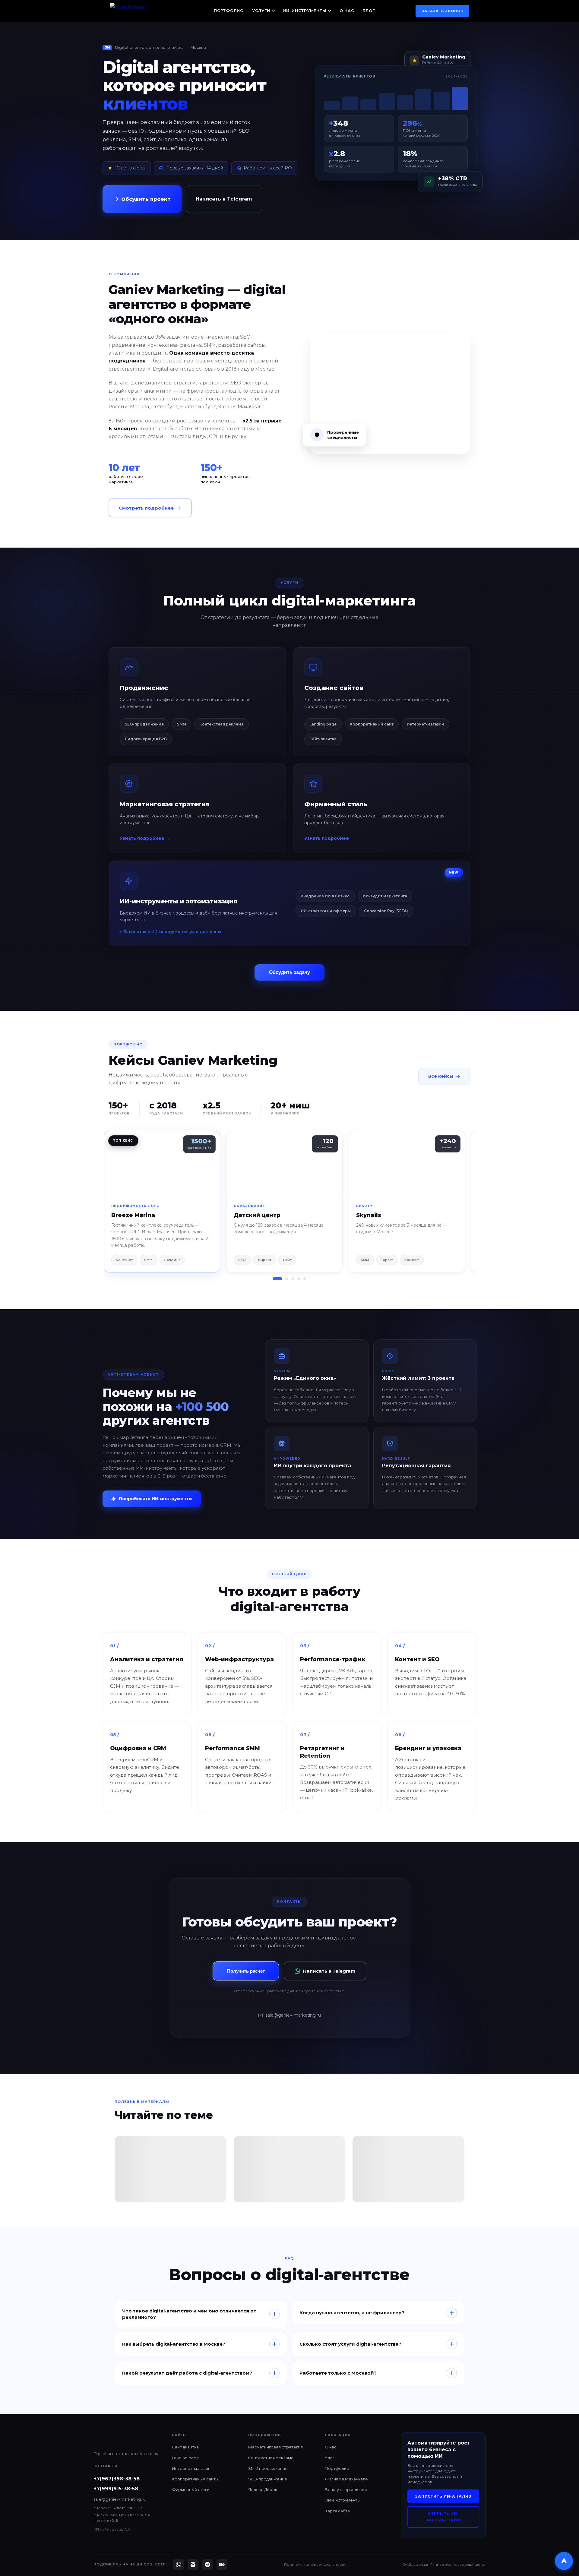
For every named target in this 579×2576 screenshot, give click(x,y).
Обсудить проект (146, 199)
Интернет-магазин (425, 724)
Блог (369, 11)
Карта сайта (337, 2511)
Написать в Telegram (224, 199)
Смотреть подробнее (146, 508)
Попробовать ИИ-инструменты (156, 1499)
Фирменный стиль (336, 804)
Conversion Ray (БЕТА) (386, 911)
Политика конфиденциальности (315, 2564)
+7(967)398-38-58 (117, 2479)
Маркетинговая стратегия (165, 804)
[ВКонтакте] (193, 2565)
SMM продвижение (268, 2468)
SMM (182, 724)
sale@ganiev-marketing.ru (293, 2015)
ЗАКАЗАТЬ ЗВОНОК (443, 11)
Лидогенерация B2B (146, 739)
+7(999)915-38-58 (116, 2489)
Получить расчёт (246, 1971)
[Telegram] (207, 2565)
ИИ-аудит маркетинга (385, 896)
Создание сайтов (334, 688)
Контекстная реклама (221, 724)
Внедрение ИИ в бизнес (325, 896)
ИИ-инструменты (305, 11)
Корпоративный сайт (372, 724)
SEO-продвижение (144, 724)
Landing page (323, 724)
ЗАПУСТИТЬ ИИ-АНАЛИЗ (443, 2496)
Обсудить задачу (289, 972)
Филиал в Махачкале (346, 2479)
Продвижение (144, 688)
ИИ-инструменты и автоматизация (179, 901)
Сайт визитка (185, 2447)
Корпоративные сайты (195, 2479)
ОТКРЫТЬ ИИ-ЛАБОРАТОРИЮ (443, 2517)
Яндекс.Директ (264, 2489)
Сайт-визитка (323, 739)
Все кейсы (441, 1076)
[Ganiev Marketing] (141, 11)
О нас (347, 11)
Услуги (261, 11)
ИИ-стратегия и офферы (326, 911)
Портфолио (229, 11)
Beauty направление (346, 2489)
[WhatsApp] (179, 2565)
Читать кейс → (162, 1163)
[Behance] (222, 2565)
